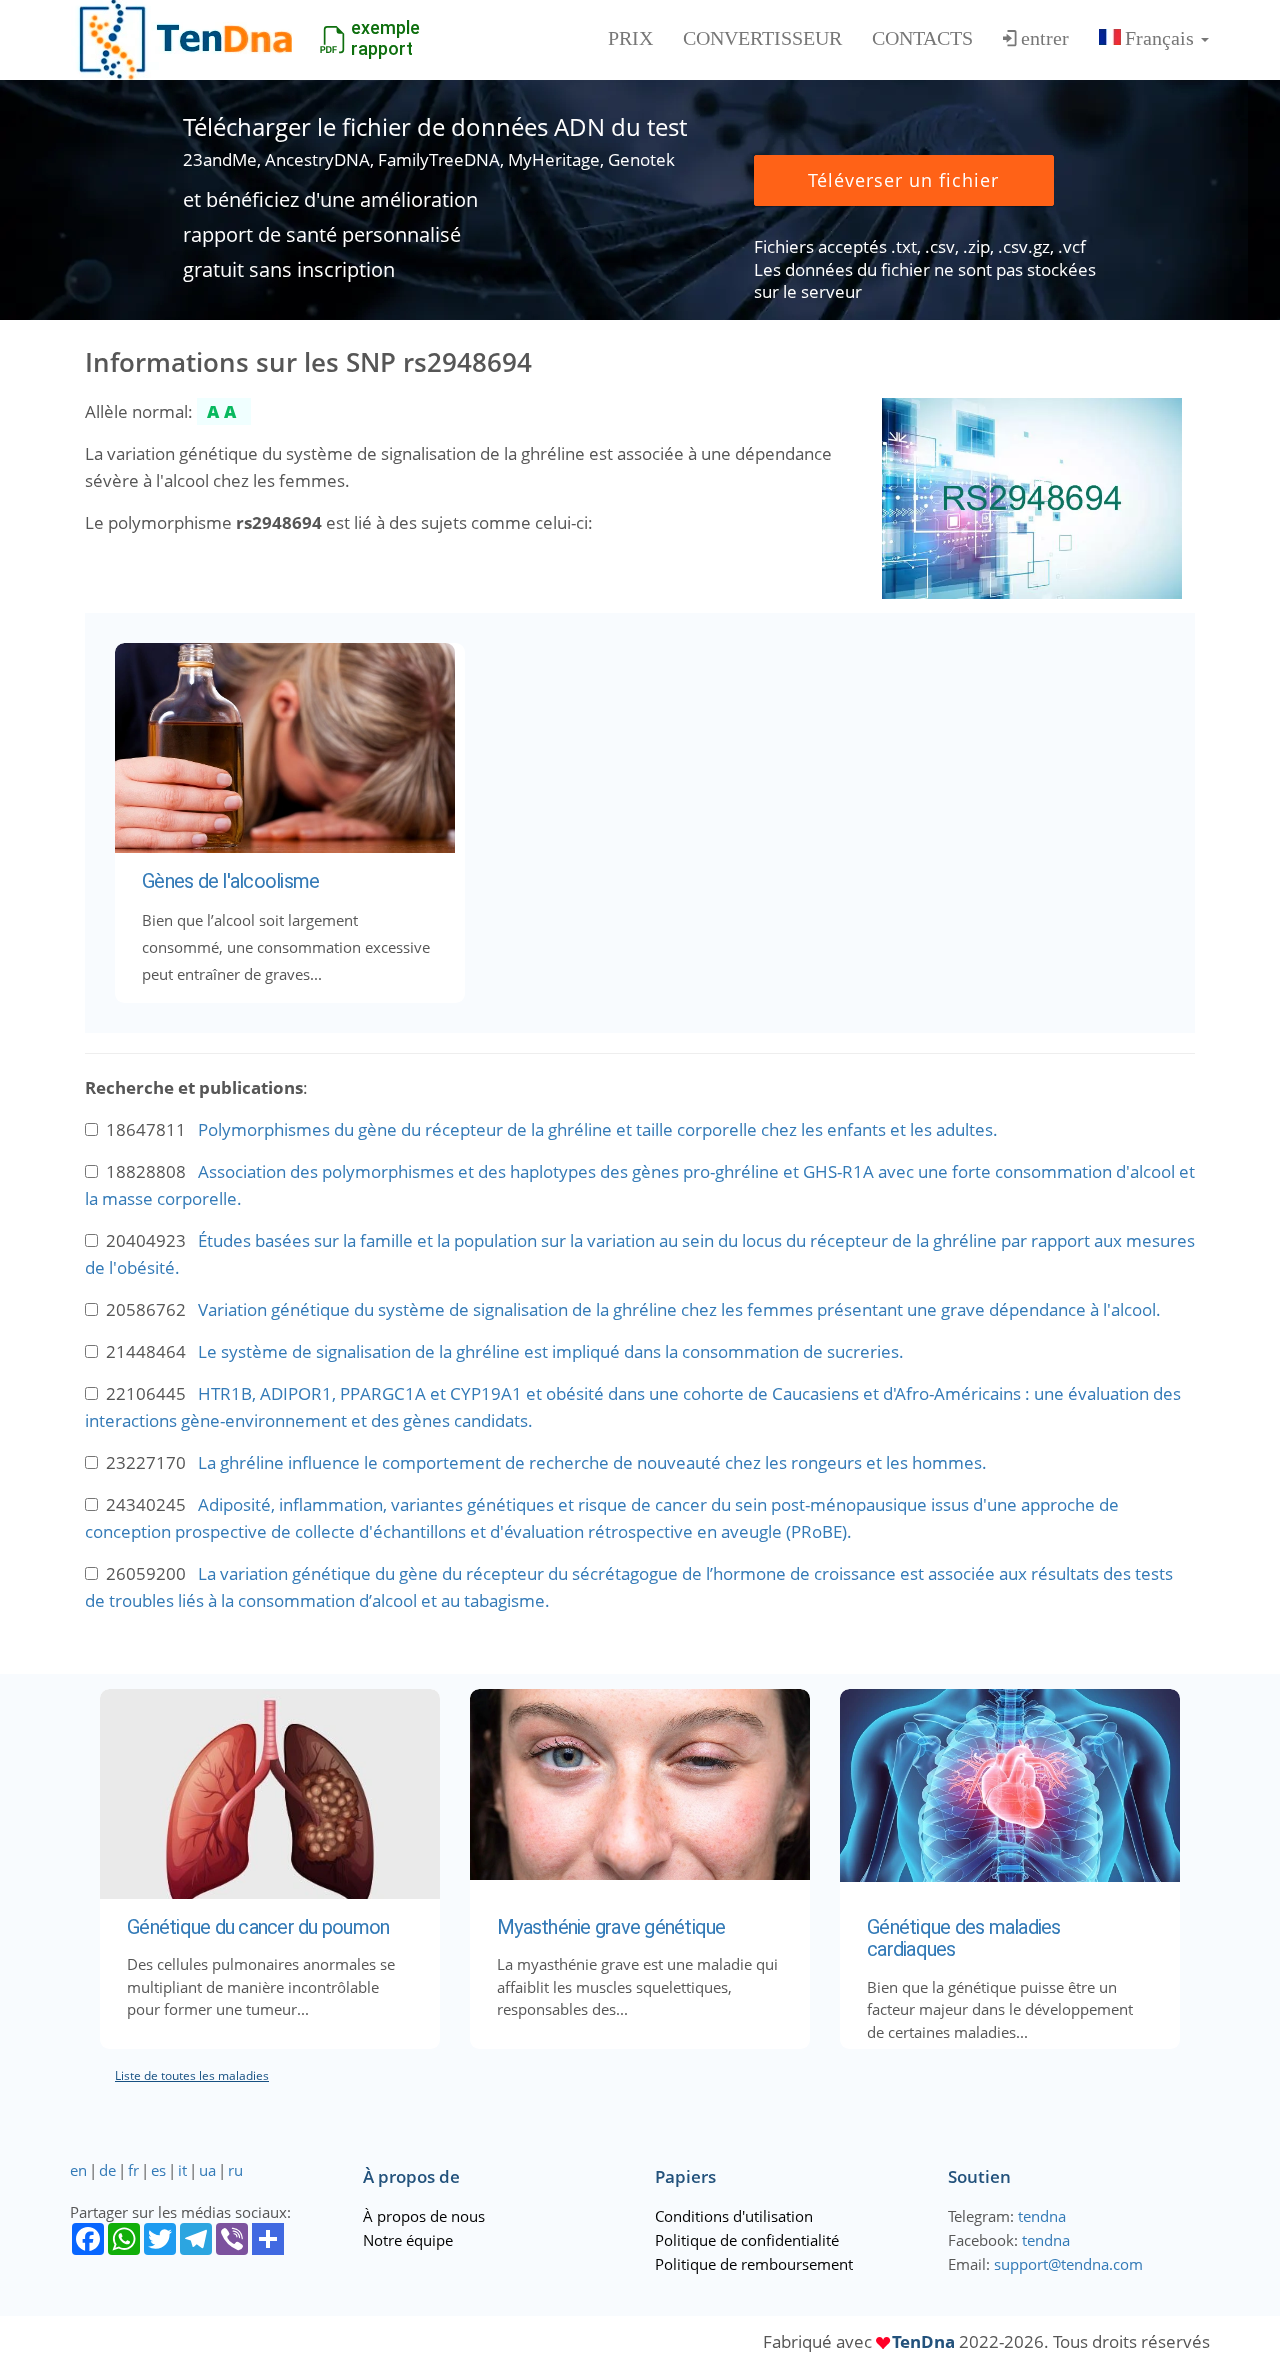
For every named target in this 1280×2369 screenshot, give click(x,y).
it (182, 2170)
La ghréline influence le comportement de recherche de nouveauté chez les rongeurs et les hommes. (592, 1462)
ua (207, 2170)
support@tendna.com (1068, 2264)
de (107, 2170)
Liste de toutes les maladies (192, 2075)
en (78, 2170)
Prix (630, 38)
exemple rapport (385, 38)
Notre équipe (408, 2240)
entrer (1045, 38)
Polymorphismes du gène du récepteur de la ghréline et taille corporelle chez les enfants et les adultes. (598, 1129)
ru (235, 2170)
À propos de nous (424, 2216)
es (158, 2170)
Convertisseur (762, 38)
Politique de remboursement (754, 2264)
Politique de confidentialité (747, 2240)
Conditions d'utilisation (734, 2216)
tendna (1042, 2216)
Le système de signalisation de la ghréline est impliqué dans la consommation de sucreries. (551, 1351)
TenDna (923, 2341)
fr (133, 2170)
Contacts (922, 38)
